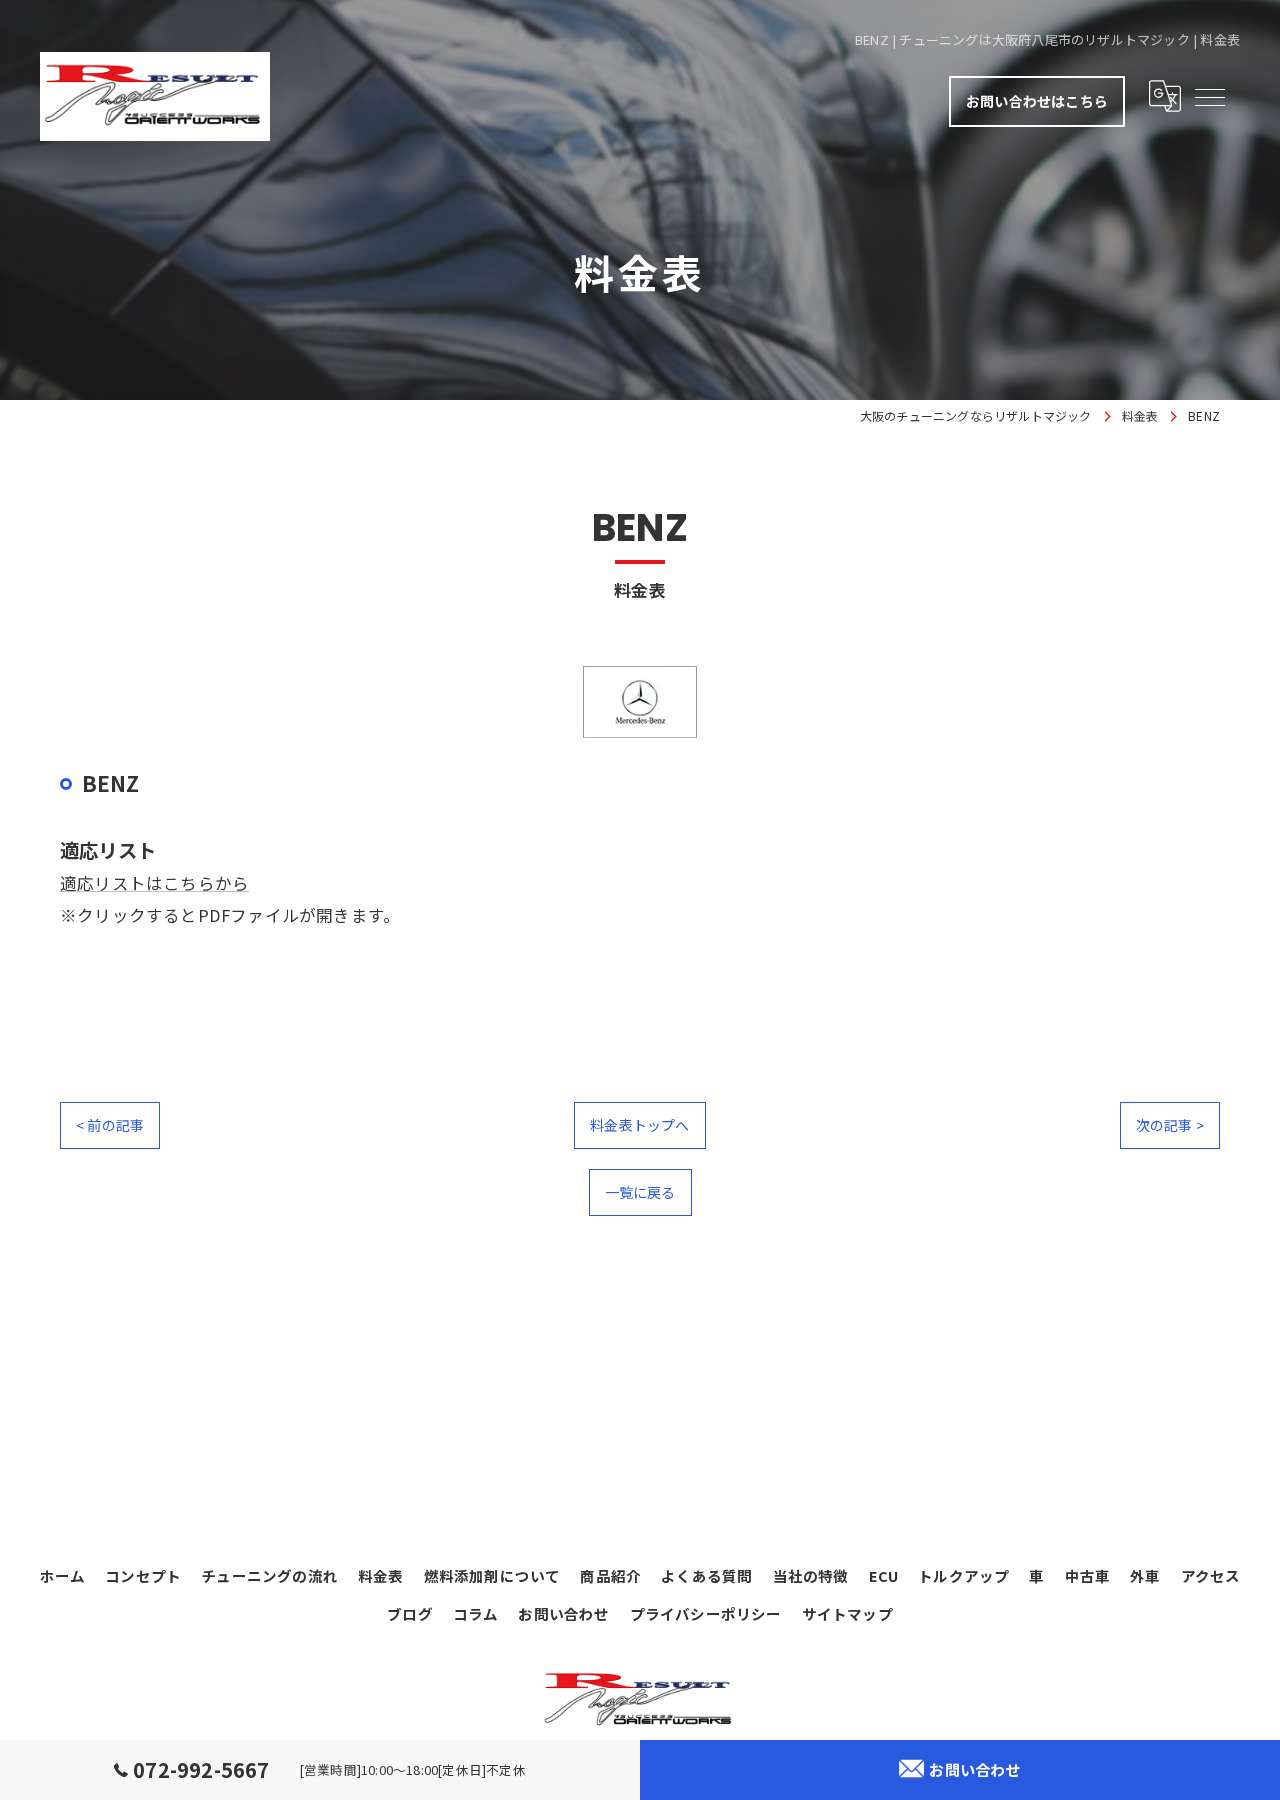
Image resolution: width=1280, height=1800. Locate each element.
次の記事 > (1170, 1125)
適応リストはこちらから (154, 883)
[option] (640, 702)
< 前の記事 (110, 1125)
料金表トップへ (639, 1125)
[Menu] (1209, 96)
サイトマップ (847, 1613)
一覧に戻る (640, 1192)
